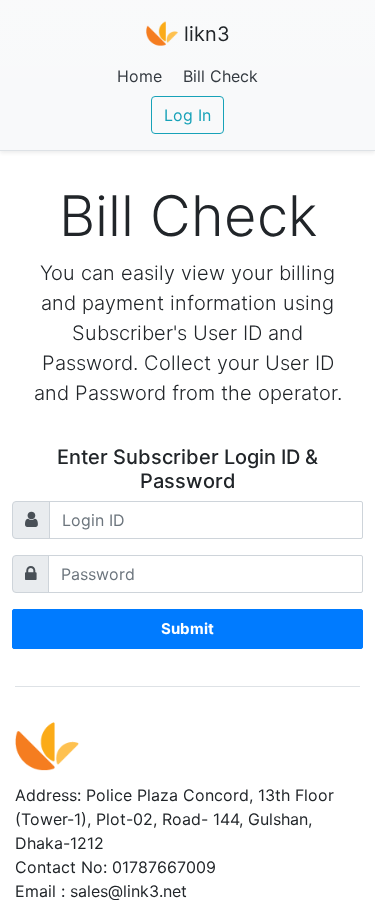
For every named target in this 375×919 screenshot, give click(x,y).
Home (139, 76)
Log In (187, 115)
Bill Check (220, 76)
